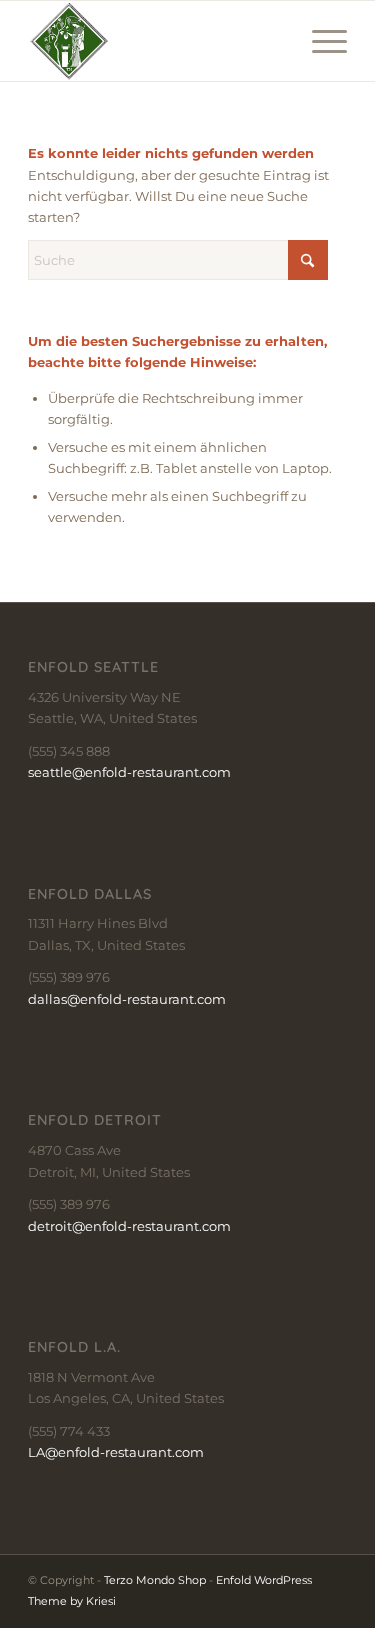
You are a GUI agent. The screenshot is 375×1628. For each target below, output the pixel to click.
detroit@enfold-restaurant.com (129, 1226)
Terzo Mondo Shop (155, 1580)
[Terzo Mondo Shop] (155, 41)
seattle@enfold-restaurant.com (129, 772)
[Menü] (319, 41)
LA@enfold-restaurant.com (116, 1452)
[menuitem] (319, 41)
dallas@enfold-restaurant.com (127, 999)
